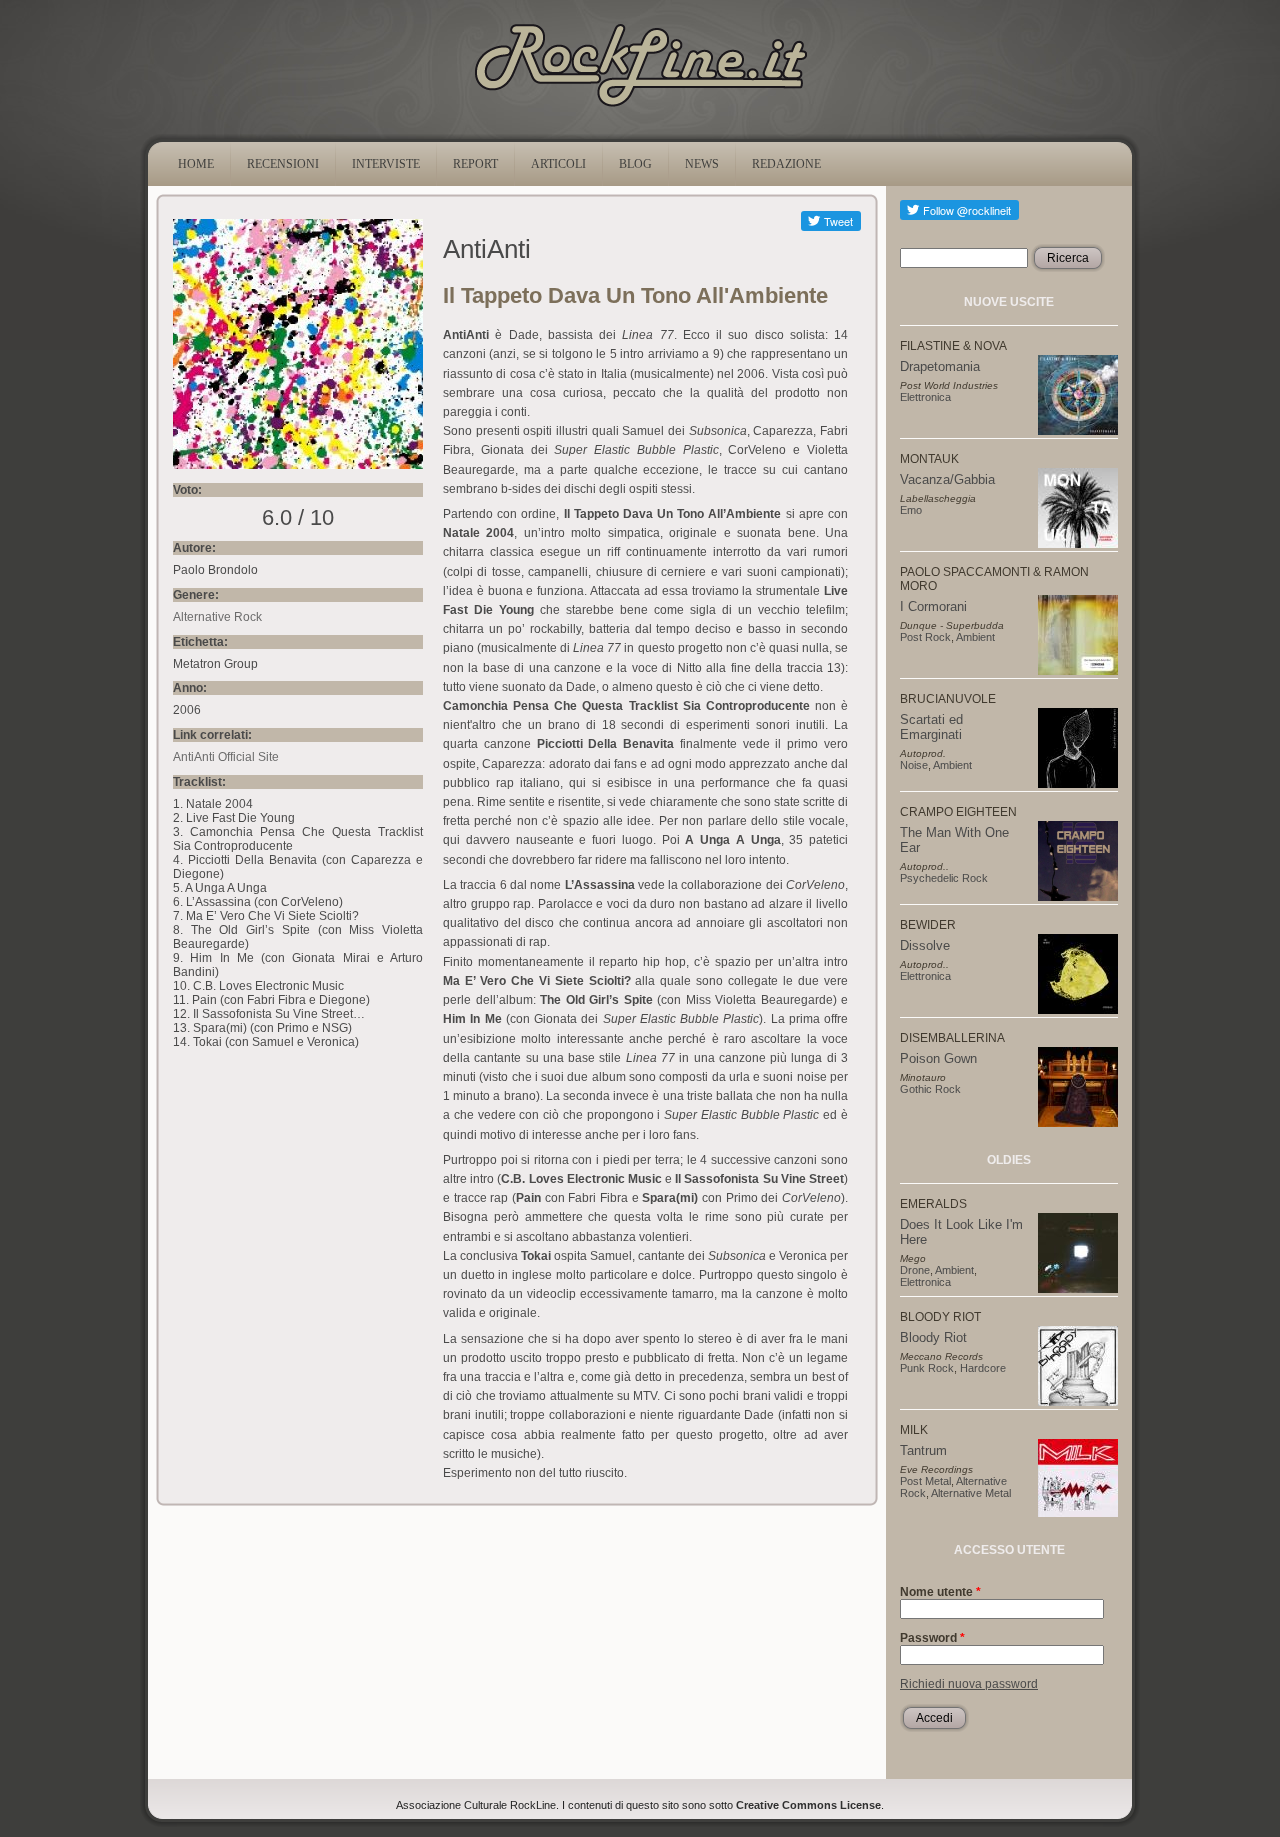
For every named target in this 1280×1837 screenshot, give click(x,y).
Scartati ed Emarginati (931, 727)
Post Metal (925, 1481)
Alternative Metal (971, 1493)
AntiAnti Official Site (226, 757)
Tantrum (923, 1450)
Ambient (975, 637)
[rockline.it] (640, 107)
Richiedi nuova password (969, 1684)
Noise (914, 765)
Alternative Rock (217, 617)
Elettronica (925, 397)
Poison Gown (938, 1058)
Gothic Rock (930, 1089)
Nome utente (940, 1592)
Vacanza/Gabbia (947, 479)
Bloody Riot (933, 1337)
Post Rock (925, 637)
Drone (915, 1270)
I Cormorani (933, 606)
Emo (911, 510)
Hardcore (983, 1368)
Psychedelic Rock (944, 878)
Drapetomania (940, 366)
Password (932, 1638)
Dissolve (925, 945)
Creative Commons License (808, 1805)
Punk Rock (927, 1368)
